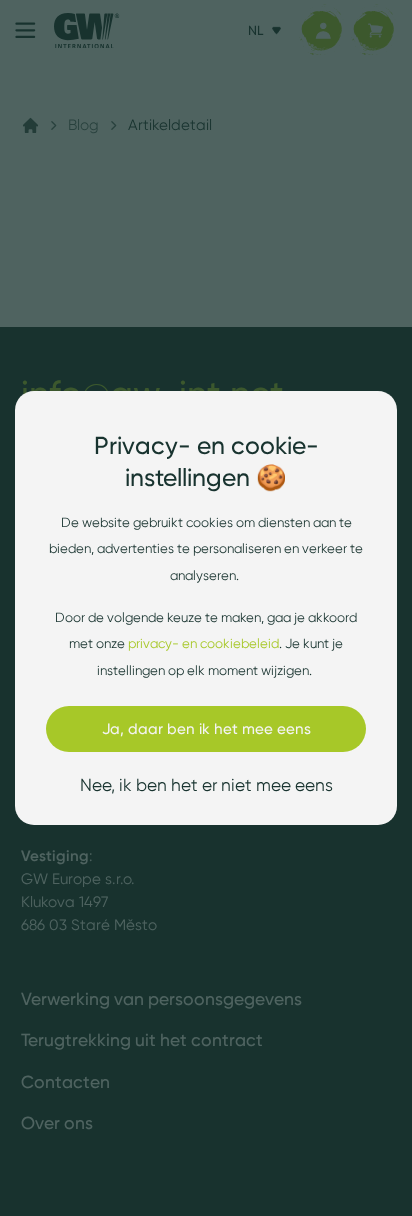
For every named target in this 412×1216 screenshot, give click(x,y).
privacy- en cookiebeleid (203, 643)
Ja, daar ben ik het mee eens (206, 728)
